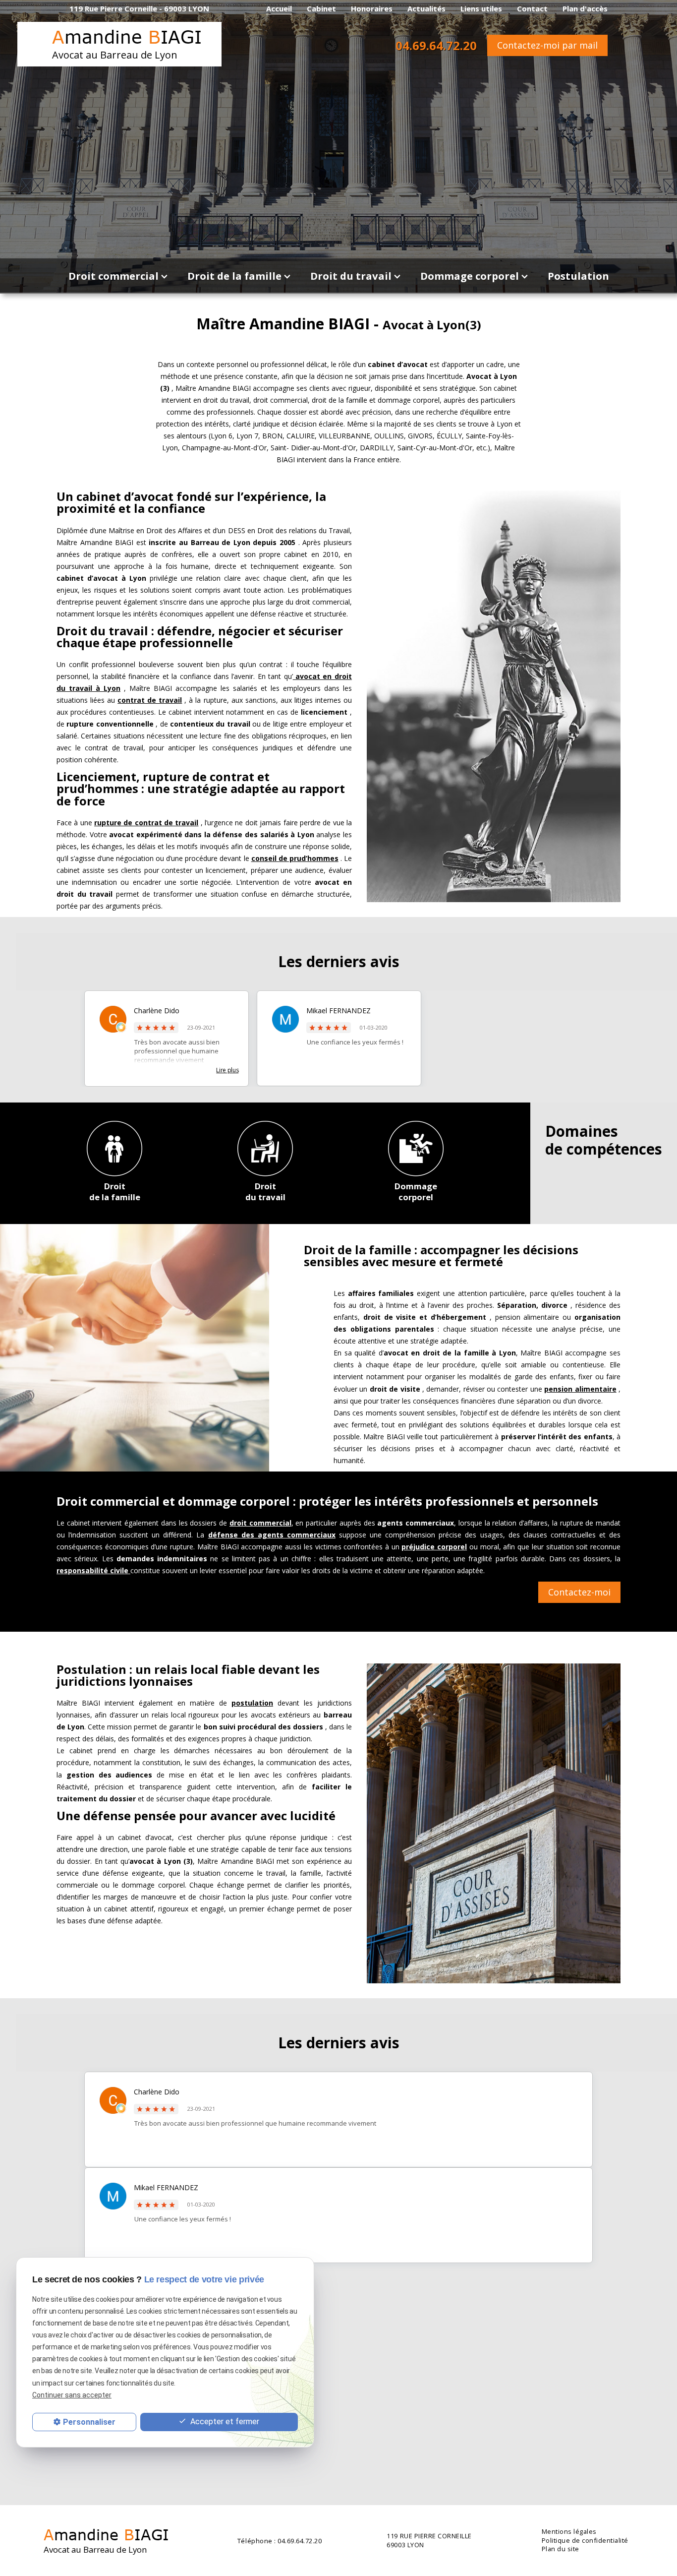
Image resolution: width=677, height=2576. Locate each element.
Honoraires (372, 8)
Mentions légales (569, 2532)
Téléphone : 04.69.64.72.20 (280, 2541)
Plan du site (561, 2549)
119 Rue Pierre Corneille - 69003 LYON (139, 8)
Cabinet (321, 8)
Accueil (279, 8)
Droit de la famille (234, 276)
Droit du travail (351, 276)
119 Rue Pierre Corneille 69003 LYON (429, 2541)
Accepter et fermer (224, 2421)
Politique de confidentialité (585, 2541)
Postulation (578, 276)
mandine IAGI (127, 44)
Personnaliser (89, 2422)
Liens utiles (481, 8)
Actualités (426, 8)
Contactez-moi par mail (547, 45)
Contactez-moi (579, 1592)
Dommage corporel (470, 276)
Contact (532, 8)
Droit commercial (113, 276)
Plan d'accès (585, 8)
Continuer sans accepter (72, 2395)
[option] (167, 1039)
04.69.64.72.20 (436, 45)
